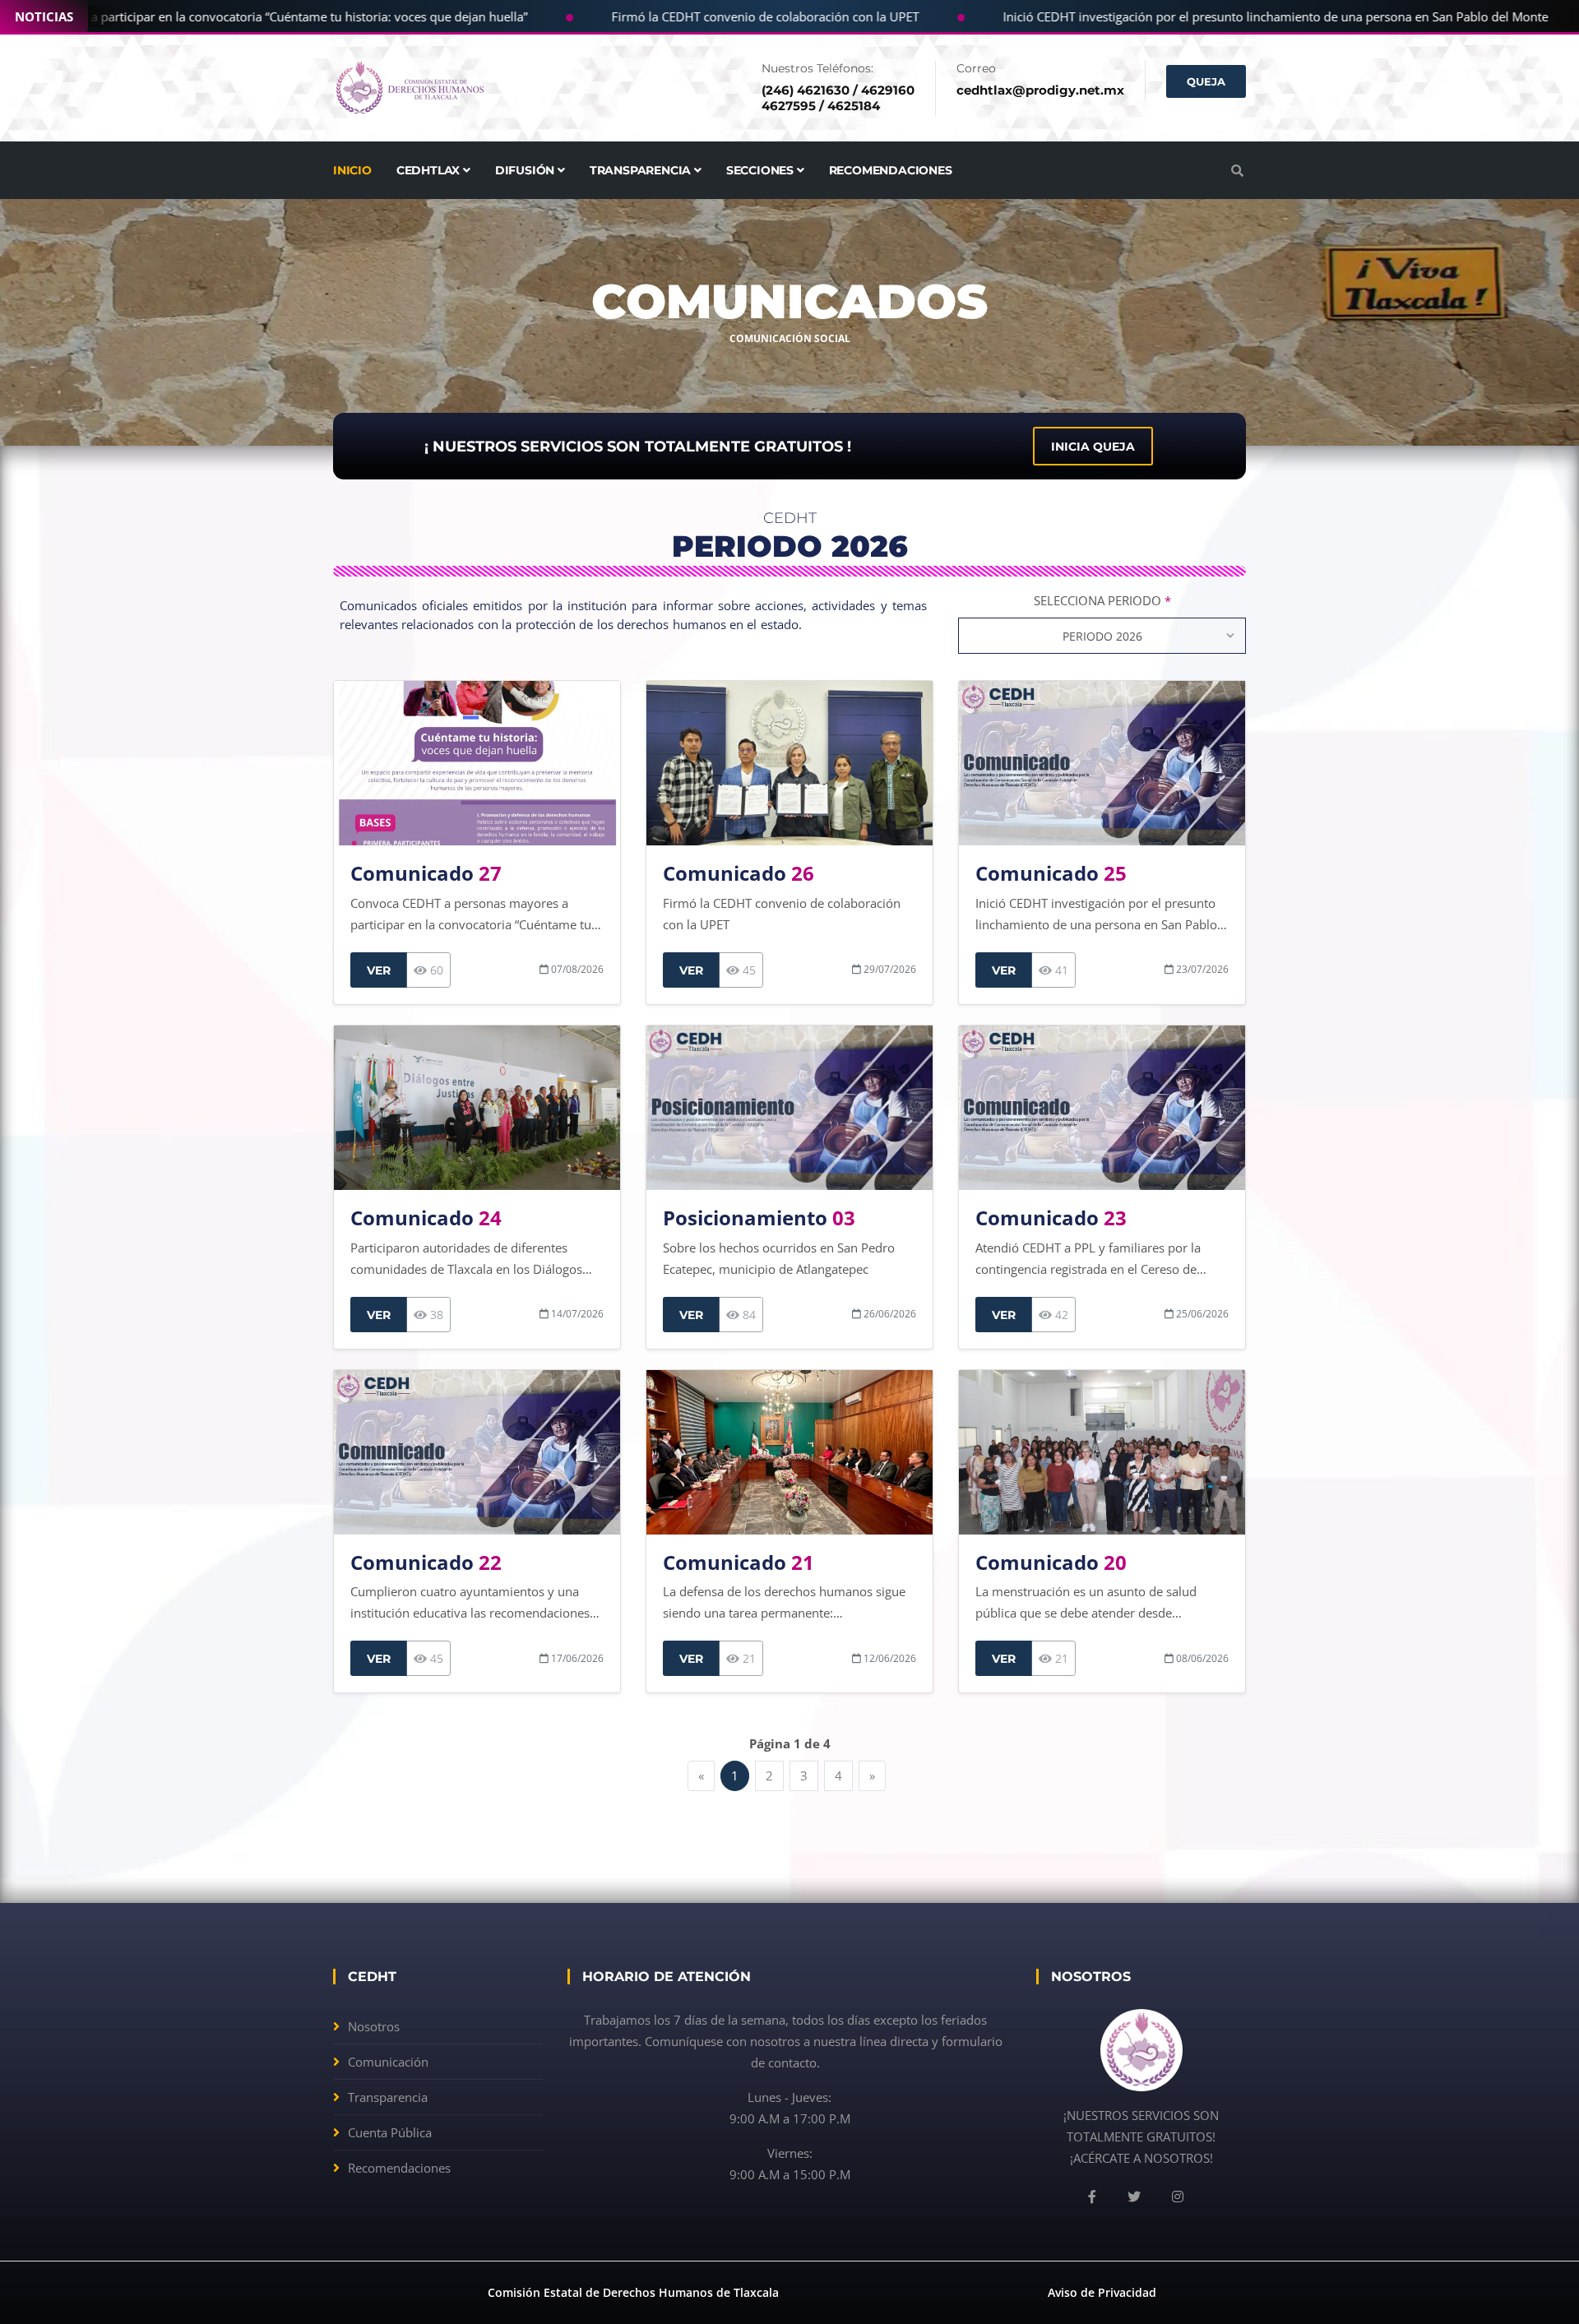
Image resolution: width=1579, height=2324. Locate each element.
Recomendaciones (891, 170)
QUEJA (1206, 81)
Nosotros (374, 2026)
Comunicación (388, 2062)
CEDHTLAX (430, 170)
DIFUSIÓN (526, 170)
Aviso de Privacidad (1102, 2292)
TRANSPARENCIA (642, 170)
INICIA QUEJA (1093, 447)
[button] (1237, 170)
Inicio (352, 170)
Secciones (762, 170)
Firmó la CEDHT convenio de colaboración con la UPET (707, 16)
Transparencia (388, 2097)
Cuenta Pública (390, 2132)
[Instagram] (1178, 2197)
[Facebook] (1092, 2197)
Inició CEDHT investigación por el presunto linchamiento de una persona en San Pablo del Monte (1218, 16)
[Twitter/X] (1134, 2197)
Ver (379, 970)
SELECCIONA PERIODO (1102, 600)
